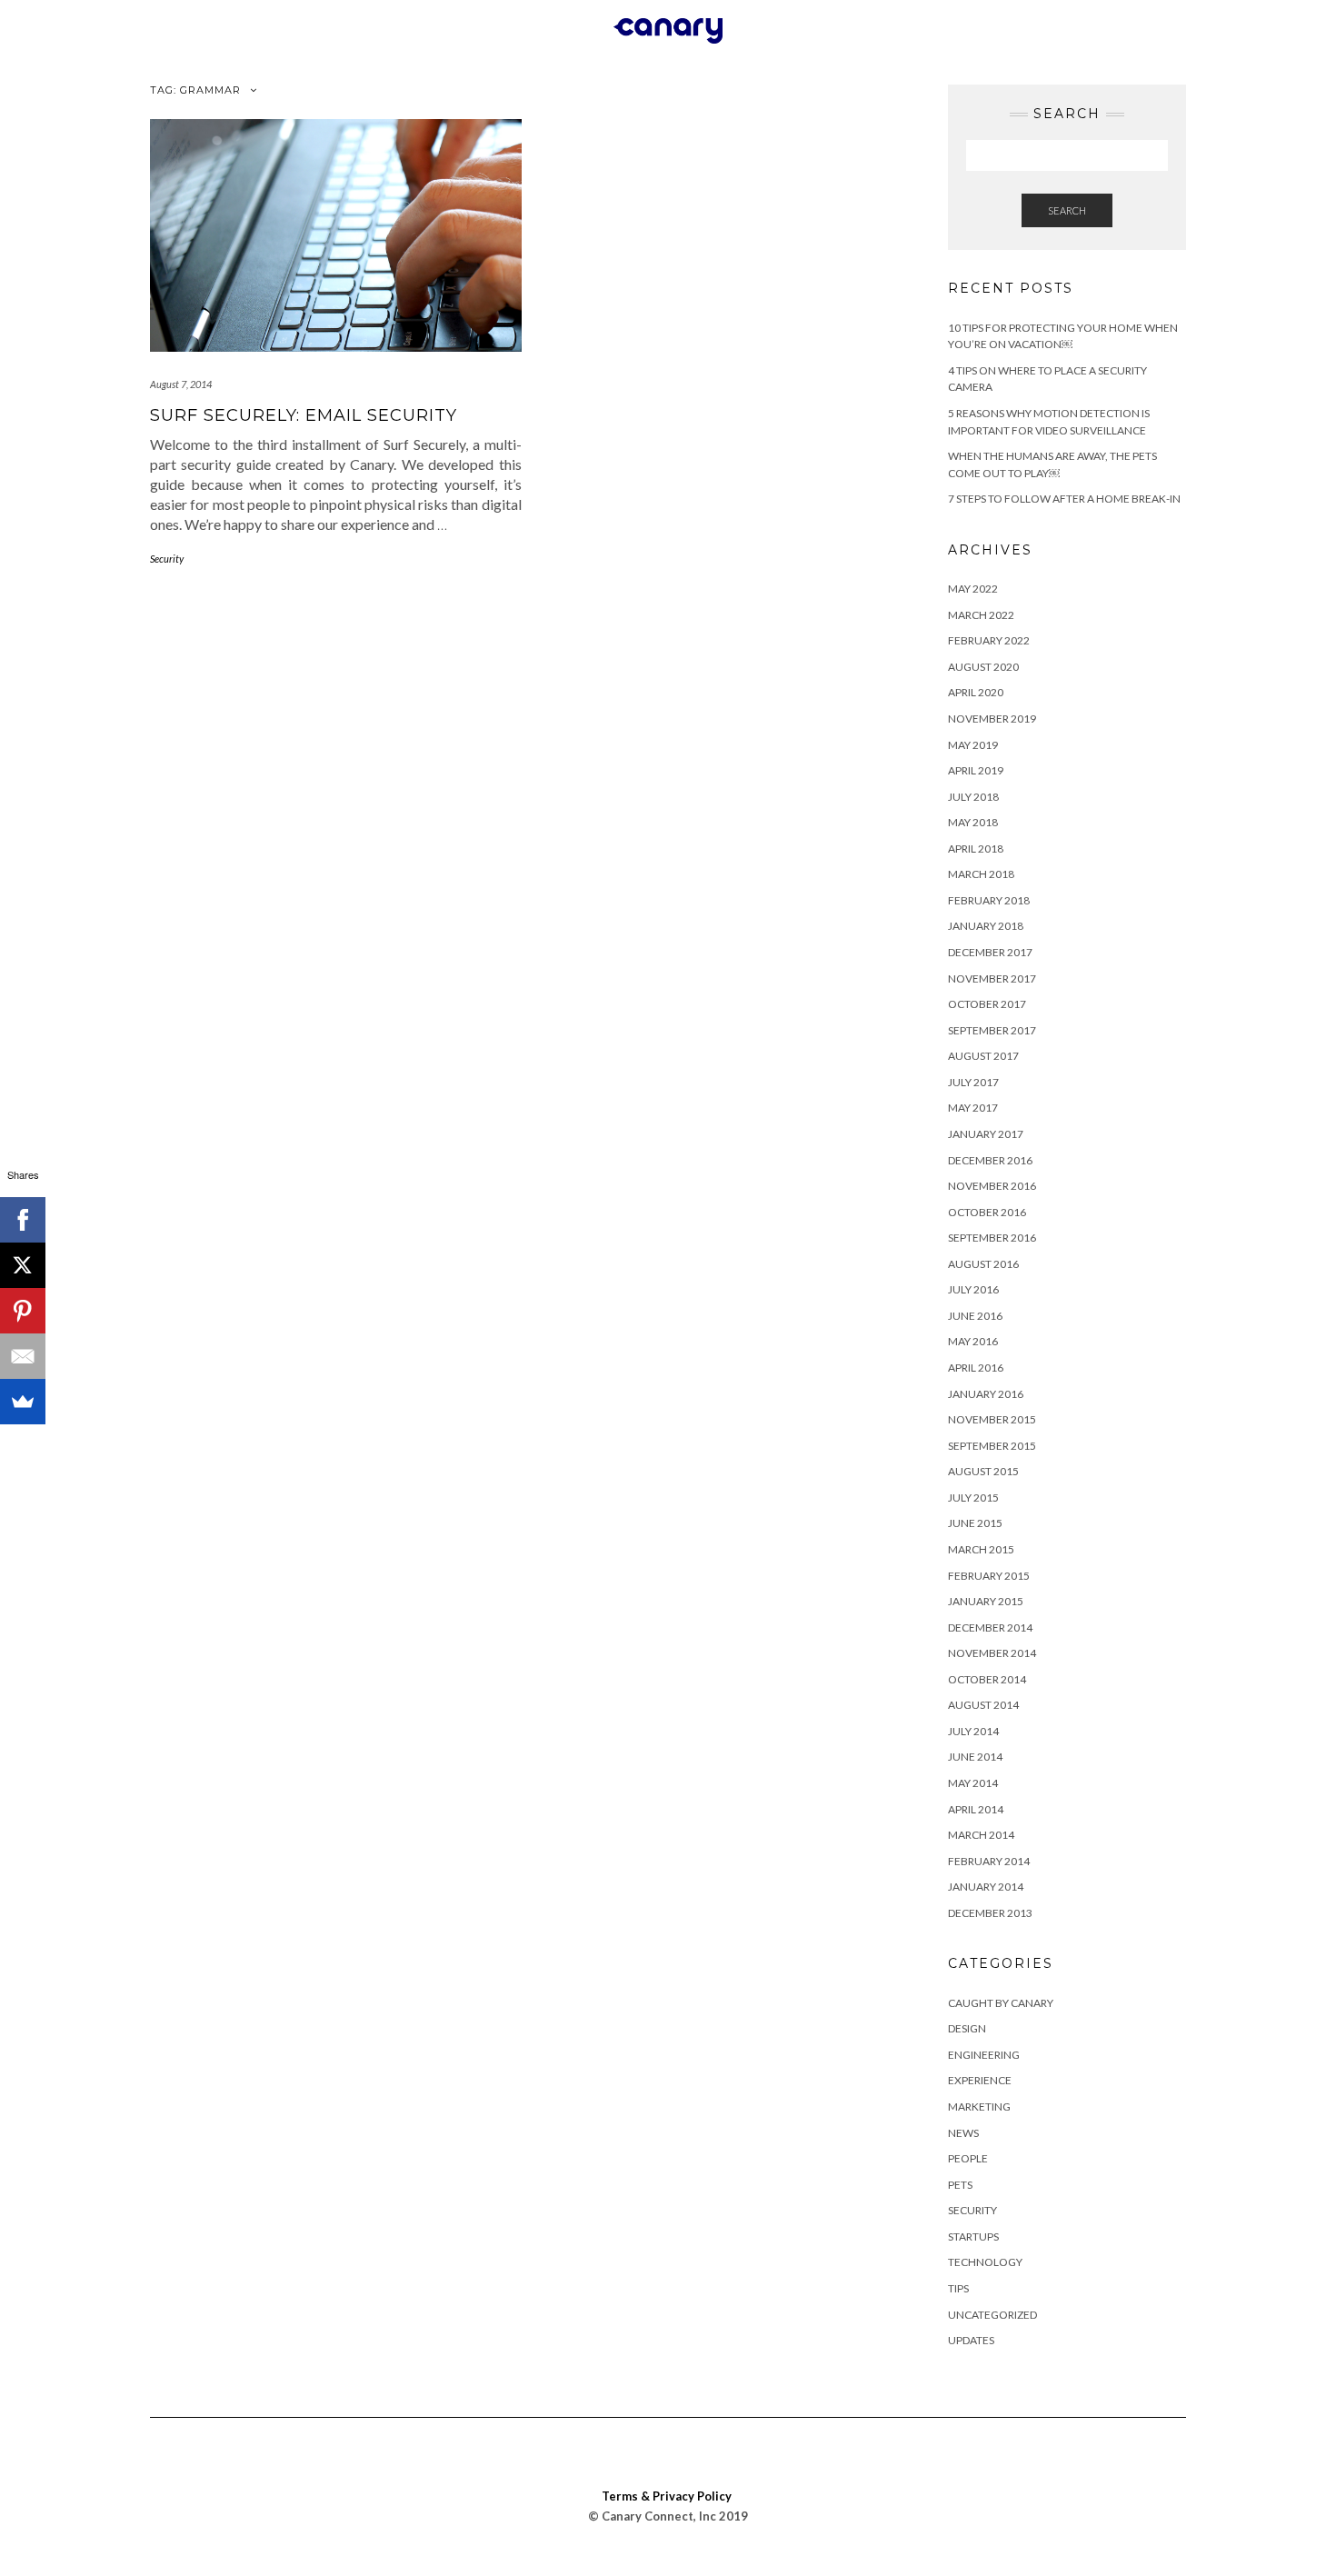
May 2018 (973, 822)
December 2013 (990, 1913)
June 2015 (975, 1523)
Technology (985, 2262)
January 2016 (986, 1394)
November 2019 (992, 719)
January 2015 (986, 1601)
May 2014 (973, 1783)
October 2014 (987, 1679)
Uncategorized (992, 2315)
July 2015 (973, 1498)
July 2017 (973, 1082)
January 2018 (986, 926)
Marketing (979, 2107)
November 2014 (992, 1653)
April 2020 (976, 692)
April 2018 (976, 849)
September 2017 (992, 1030)
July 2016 (973, 1289)
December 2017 (990, 952)
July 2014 (973, 1731)
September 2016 (992, 1238)
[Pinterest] (23, 1311)
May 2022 (973, 589)
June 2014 (975, 1757)
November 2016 (992, 1186)
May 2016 (973, 1341)
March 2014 (981, 1835)
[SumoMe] (23, 1402)
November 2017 (992, 978)
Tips (958, 2288)
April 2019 (976, 770)
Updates (971, 2340)
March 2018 (981, 874)
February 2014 (989, 1861)
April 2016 (976, 1368)
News (963, 2133)
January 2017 (986, 1134)
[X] (23, 1265)
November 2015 (992, 1419)
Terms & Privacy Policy (667, 2496)
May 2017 (973, 1108)
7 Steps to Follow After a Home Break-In (1064, 499)
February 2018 (989, 900)
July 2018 (973, 797)
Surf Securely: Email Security (304, 415)
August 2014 (983, 1705)
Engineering (984, 2055)
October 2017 (987, 1004)
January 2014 (986, 1887)
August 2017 (983, 1056)
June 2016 (975, 1316)
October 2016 (987, 1212)
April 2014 (976, 1809)
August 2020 (983, 667)
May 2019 (973, 745)
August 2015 (983, 1471)
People (968, 2158)
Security (167, 559)
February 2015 (989, 1576)
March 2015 (981, 1549)
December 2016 (990, 1160)
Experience (980, 2080)
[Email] (23, 1356)
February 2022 (989, 640)
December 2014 (990, 1627)
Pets (960, 2185)
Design (967, 2028)
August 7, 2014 (181, 384)
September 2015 (992, 1446)
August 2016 (983, 1264)
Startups (973, 2237)
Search (1067, 210)
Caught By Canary (1001, 2003)
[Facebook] (23, 1220)
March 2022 (981, 615)
